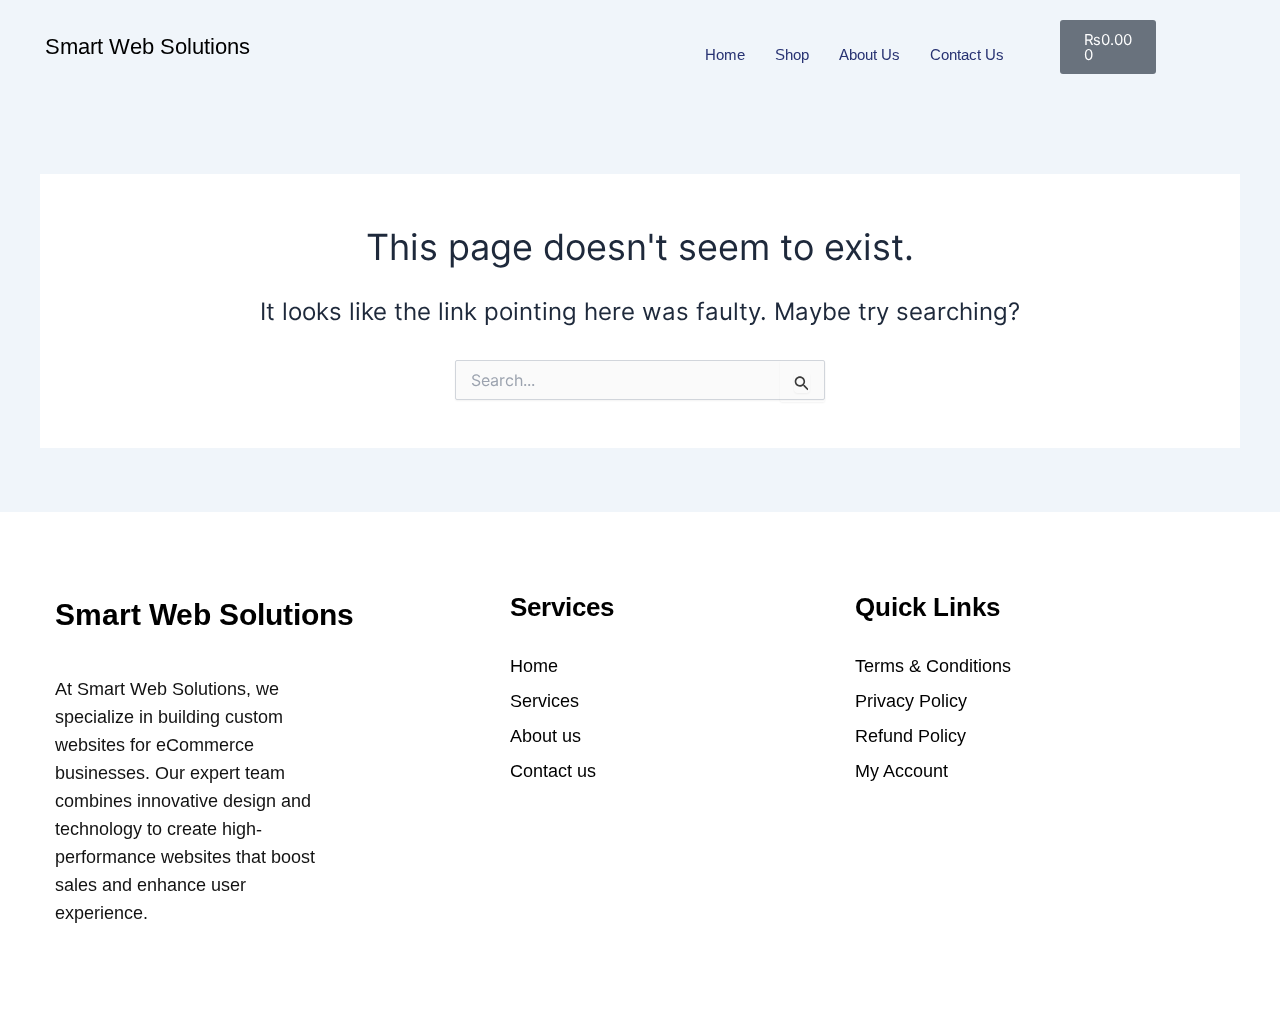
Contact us (967, 54)
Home (725, 54)
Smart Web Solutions (147, 46)
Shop (792, 54)
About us (869, 54)
